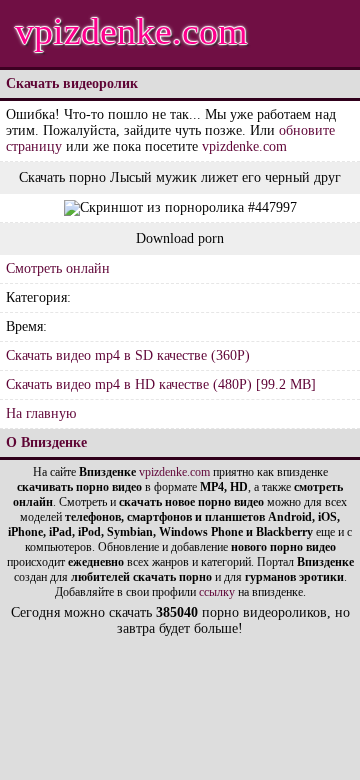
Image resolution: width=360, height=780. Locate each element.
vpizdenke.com (131, 31)
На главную (41, 413)
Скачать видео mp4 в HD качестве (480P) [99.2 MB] (161, 384)
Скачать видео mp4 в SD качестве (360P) (128, 355)
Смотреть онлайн (58, 268)
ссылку (217, 592)
